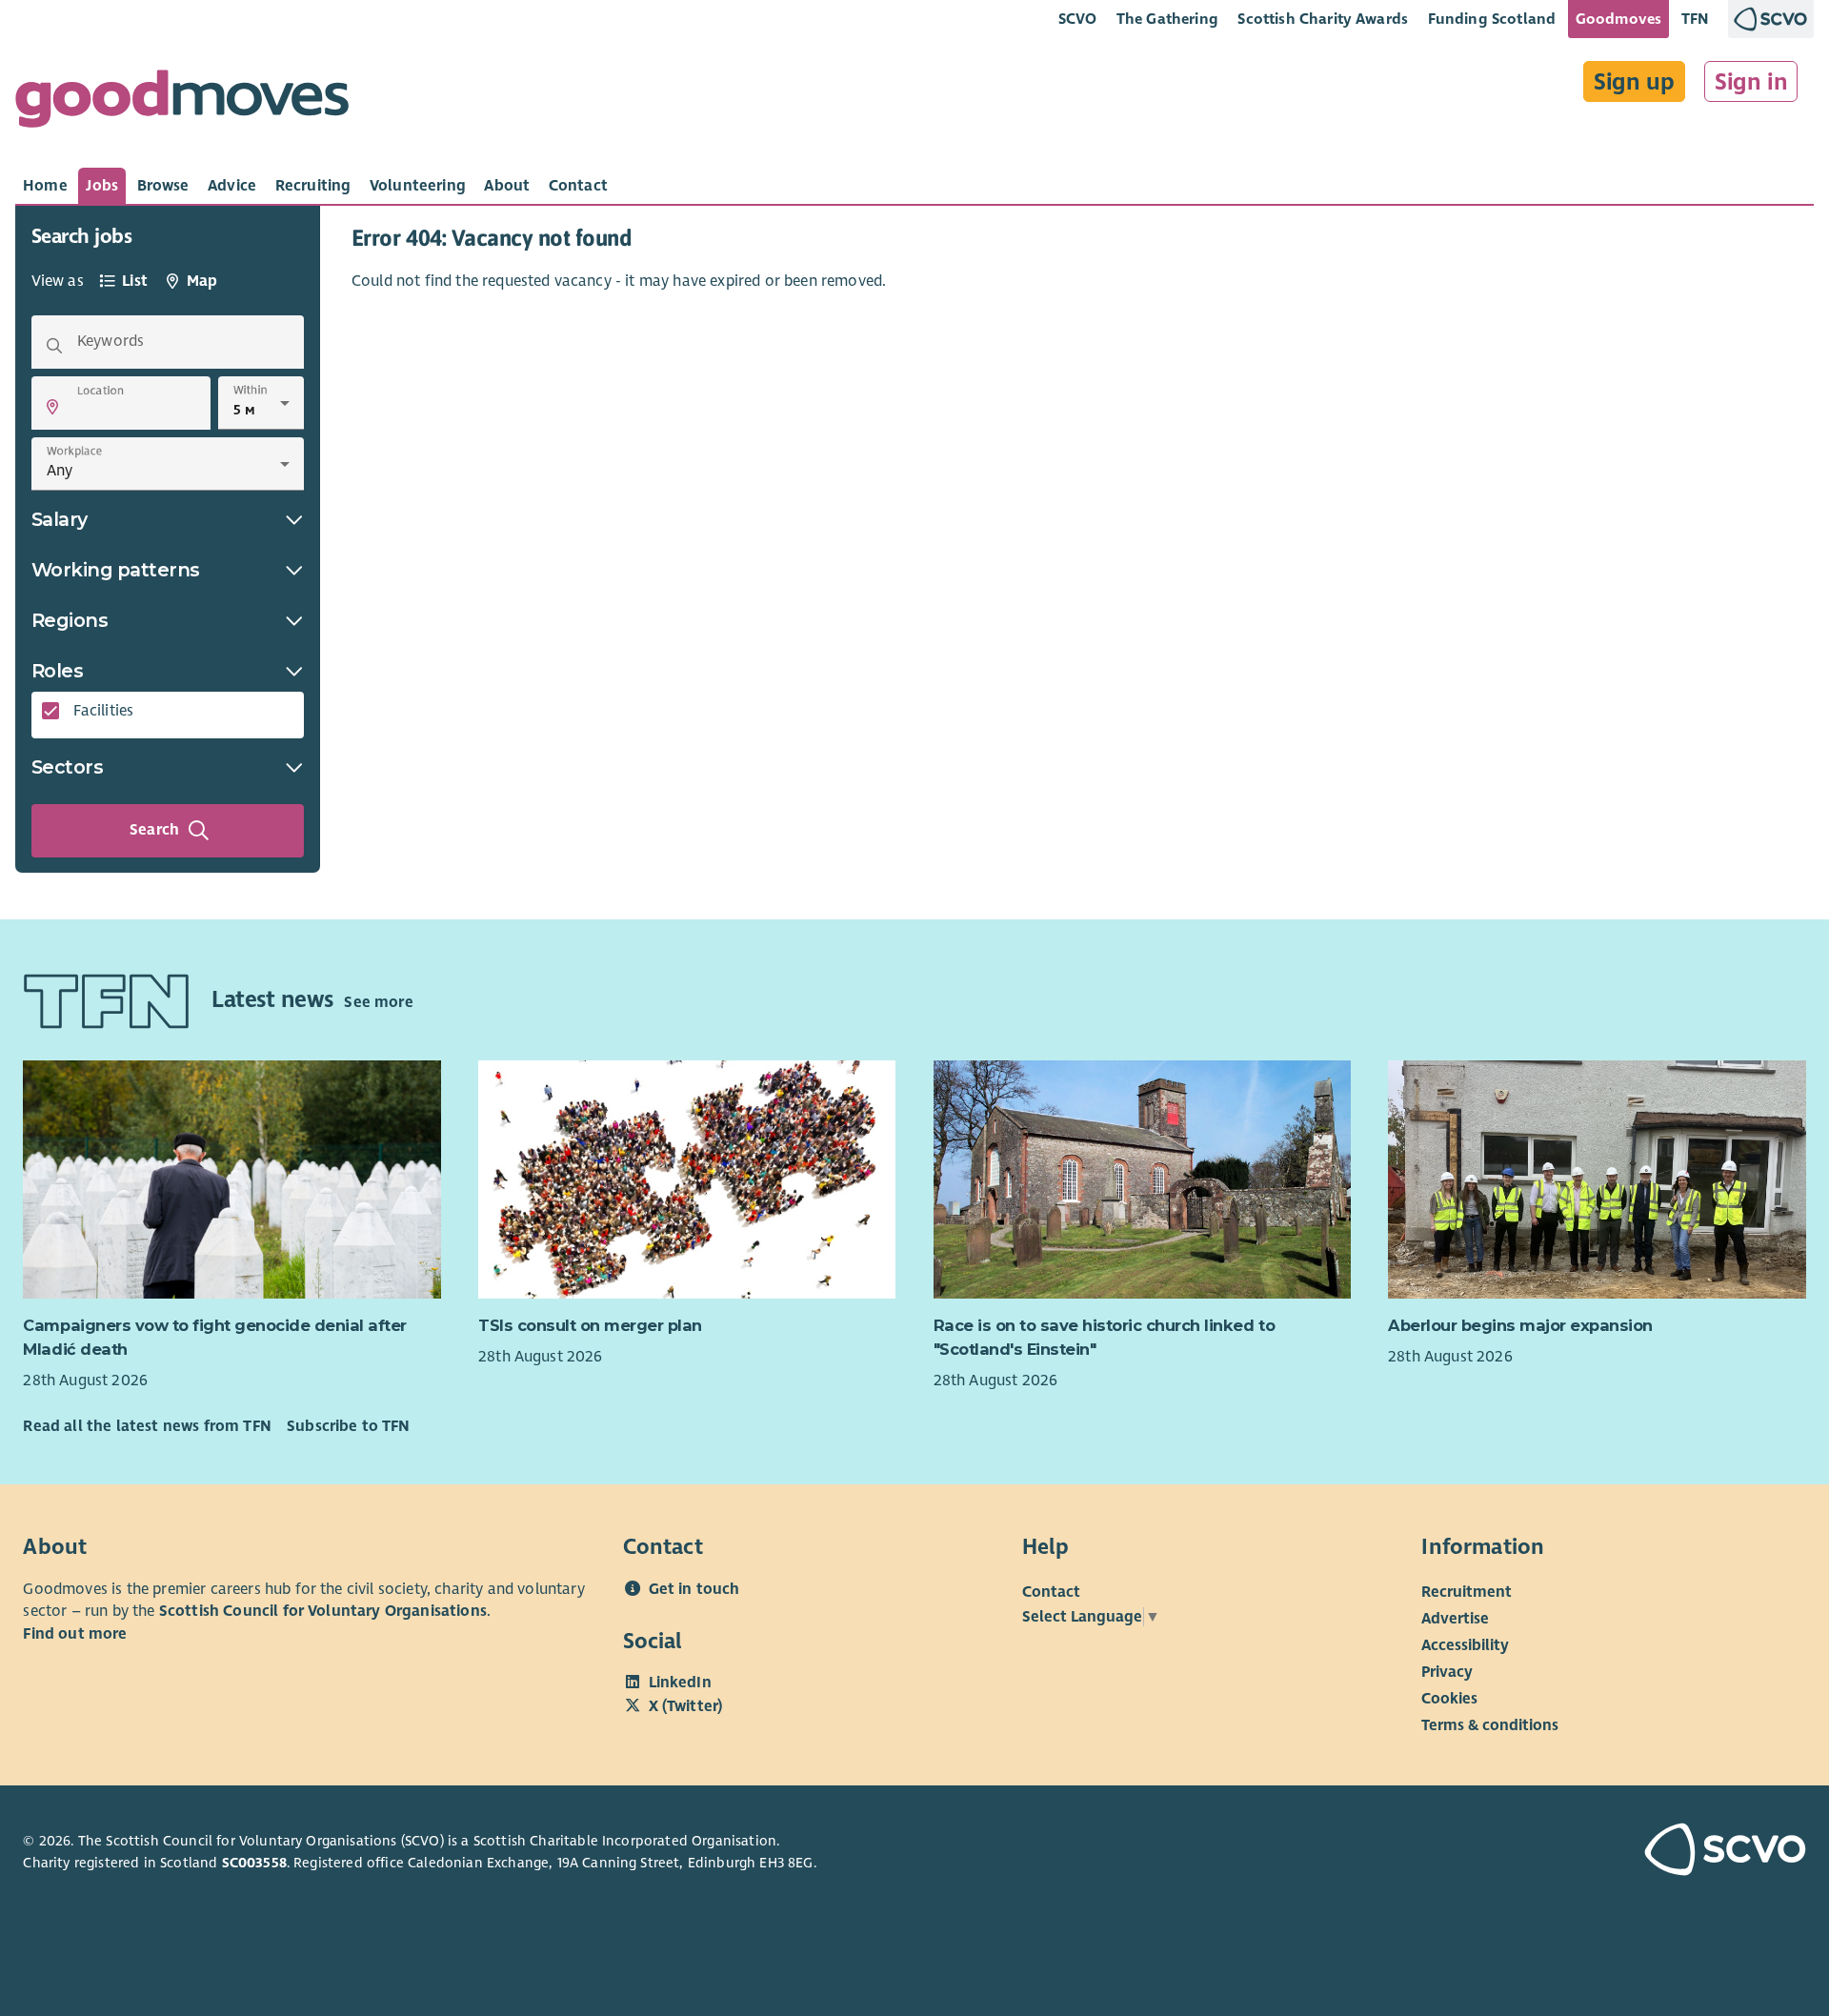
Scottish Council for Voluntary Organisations (323, 1611)
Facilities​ (104, 711)
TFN (1695, 19)
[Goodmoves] (182, 103)
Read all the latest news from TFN (147, 1426)
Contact (1051, 1592)
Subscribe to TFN (349, 1426)
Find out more (75, 1634)
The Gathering (1167, 19)
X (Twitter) (686, 1706)
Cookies (1449, 1699)
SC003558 (254, 1863)
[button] (52, 407)
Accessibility (1465, 1645)
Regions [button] (70, 620)
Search (154, 830)
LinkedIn (680, 1683)
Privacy (1447, 1672)
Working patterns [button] (116, 570)
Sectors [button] (68, 767)
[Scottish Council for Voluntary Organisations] (1663, 1852)
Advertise (1455, 1619)
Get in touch (694, 1589)
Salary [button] (60, 519)
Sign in (1751, 82)
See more (378, 1002)
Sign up (1634, 82)
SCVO (1078, 19)
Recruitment (1467, 1592)
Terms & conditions (1490, 1725)
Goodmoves (1618, 19)
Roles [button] (58, 671)
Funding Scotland (1492, 19)
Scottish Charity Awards (1323, 19)
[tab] (45, 186)
